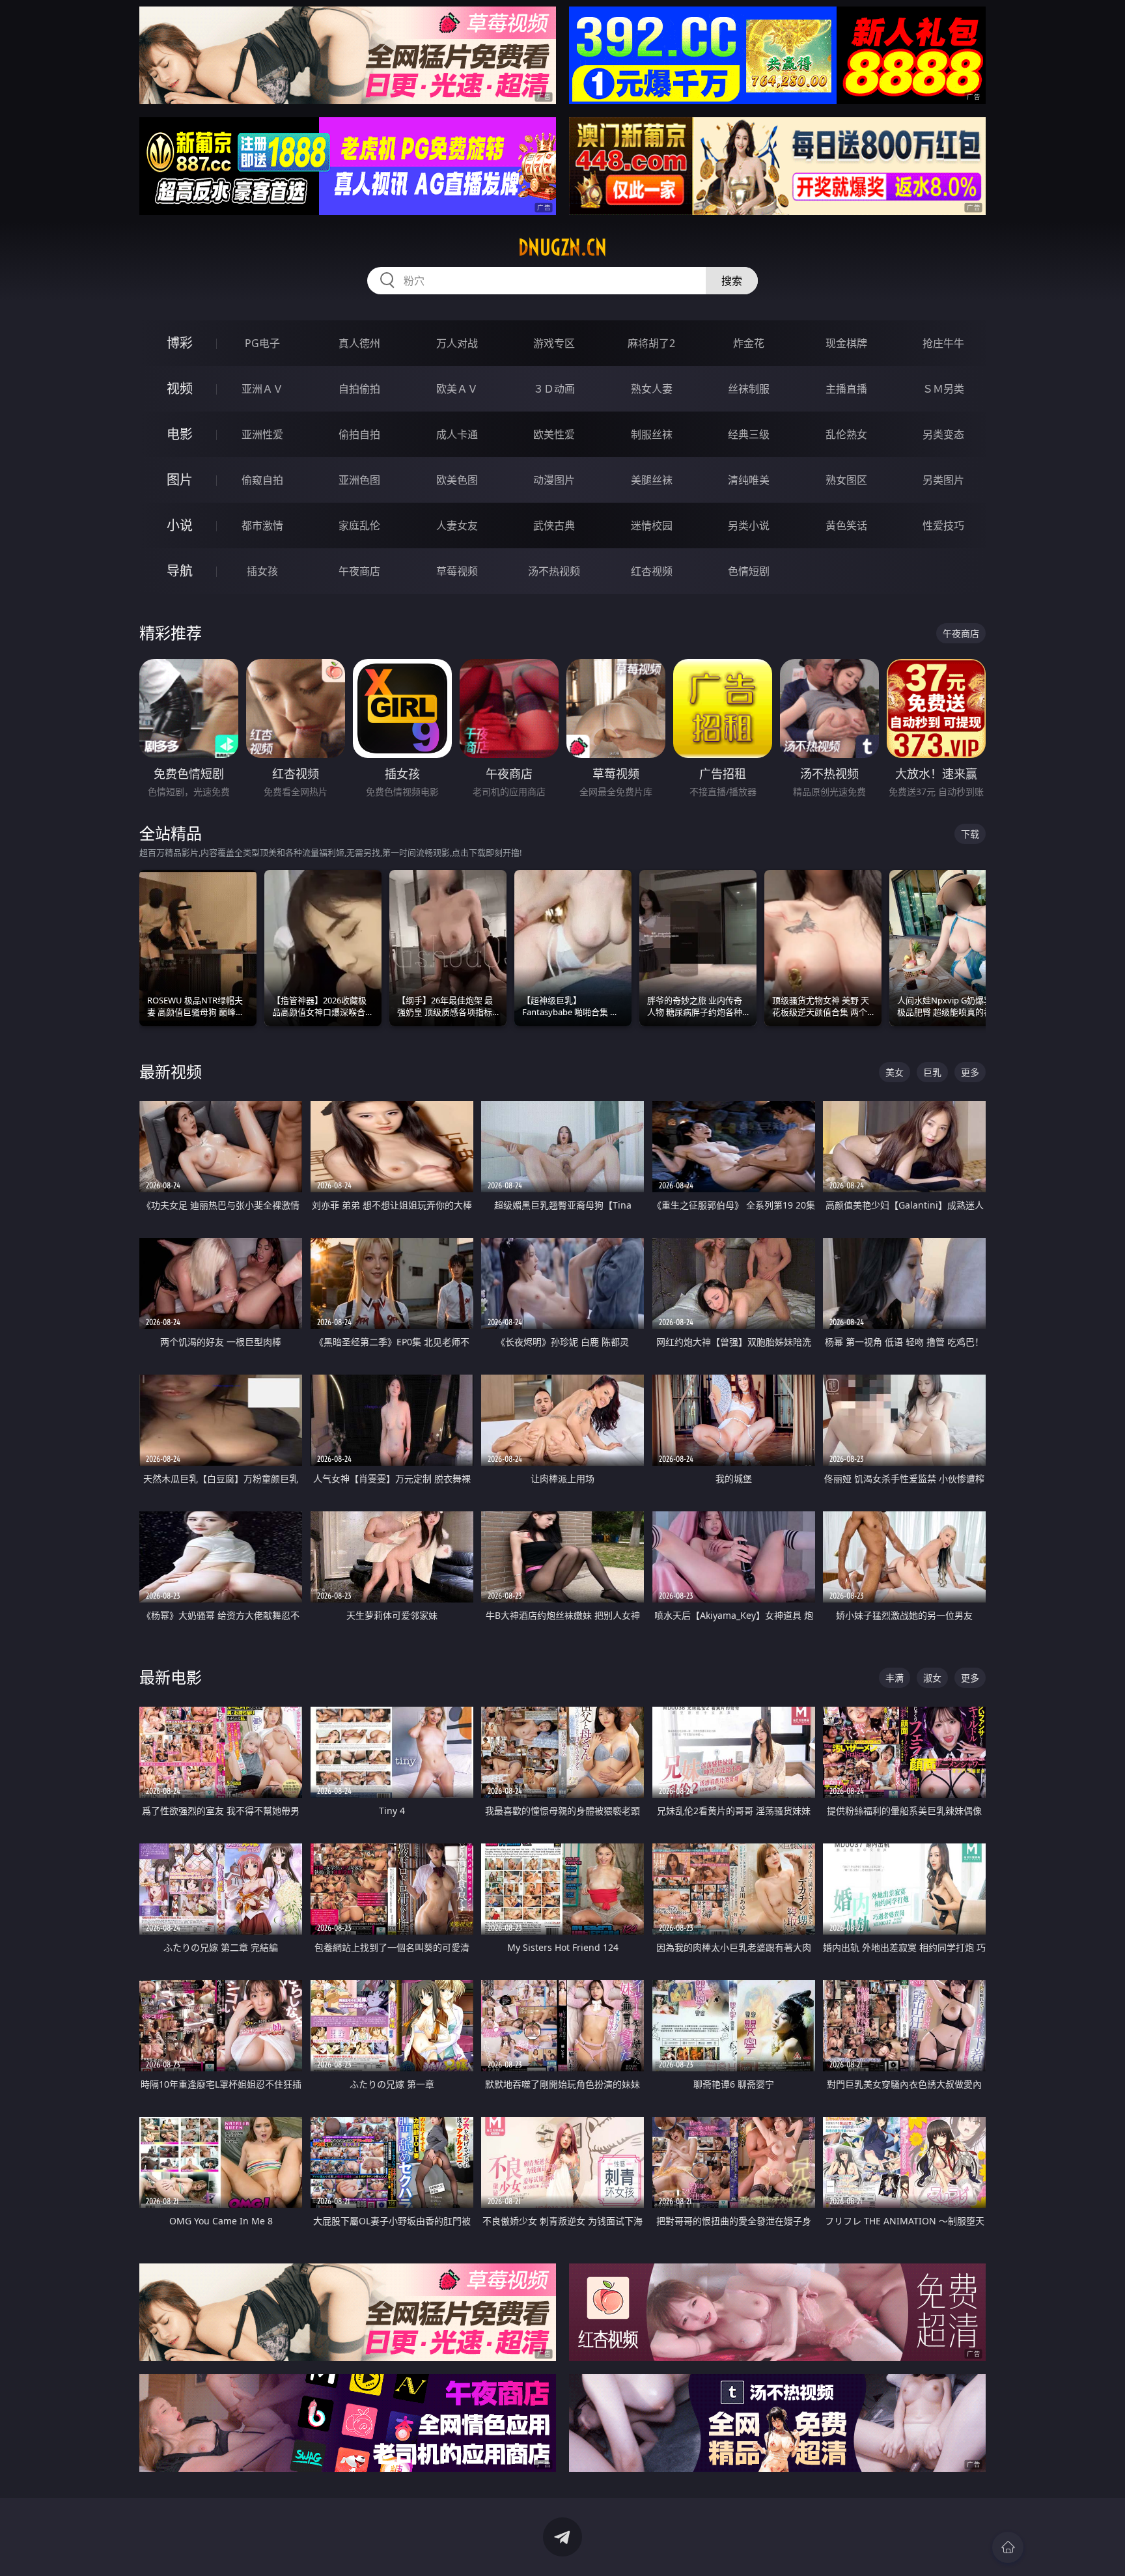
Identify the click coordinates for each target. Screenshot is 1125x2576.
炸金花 (749, 343)
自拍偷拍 (359, 389)
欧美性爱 (554, 434)
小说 (180, 525)
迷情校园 (652, 525)
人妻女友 (457, 525)
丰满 (895, 1678)
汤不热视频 (554, 571)
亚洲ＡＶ (262, 389)
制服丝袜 (652, 434)
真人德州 (359, 343)
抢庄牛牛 (943, 343)
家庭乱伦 (359, 525)
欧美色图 (457, 480)
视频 (180, 388)
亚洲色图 (359, 480)
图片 (180, 480)
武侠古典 (554, 525)
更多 (970, 1072)
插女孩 (262, 571)
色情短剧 (749, 571)
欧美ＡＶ (457, 389)
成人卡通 (457, 434)
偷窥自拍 (262, 480)
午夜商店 (359, 571)
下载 (970, 834)
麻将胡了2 (651, 343)
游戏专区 (554, 343)
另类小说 (749, 525)
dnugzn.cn (562, 247)
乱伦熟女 (846, 434)
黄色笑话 (846, 525)
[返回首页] (1008, 2547)
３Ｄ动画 (554, 389)
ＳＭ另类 (943, 389)
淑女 (932, 1678)
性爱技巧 (943, 525)
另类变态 (943, 434)
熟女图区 (846, 480)
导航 (180, 571)
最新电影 (171, 1677)
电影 (180, 434)
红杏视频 (652, 571)
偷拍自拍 (359, 434)
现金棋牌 (846, 343)
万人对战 (457, 343)
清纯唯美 (749, 480)
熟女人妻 (652, 389)
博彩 (180, 343)
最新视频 (171, 1071)
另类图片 (943, 480)
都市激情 (262, 525)
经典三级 (749, 434)
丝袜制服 (749, 389)
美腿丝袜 (652, 480)
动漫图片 (554, 480)
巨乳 (932, 1072)
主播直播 (846, 389)
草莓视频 (457, 571)
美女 (895, 1072)
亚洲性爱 (262, 434)
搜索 (732, 281)
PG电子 (262, 343)
